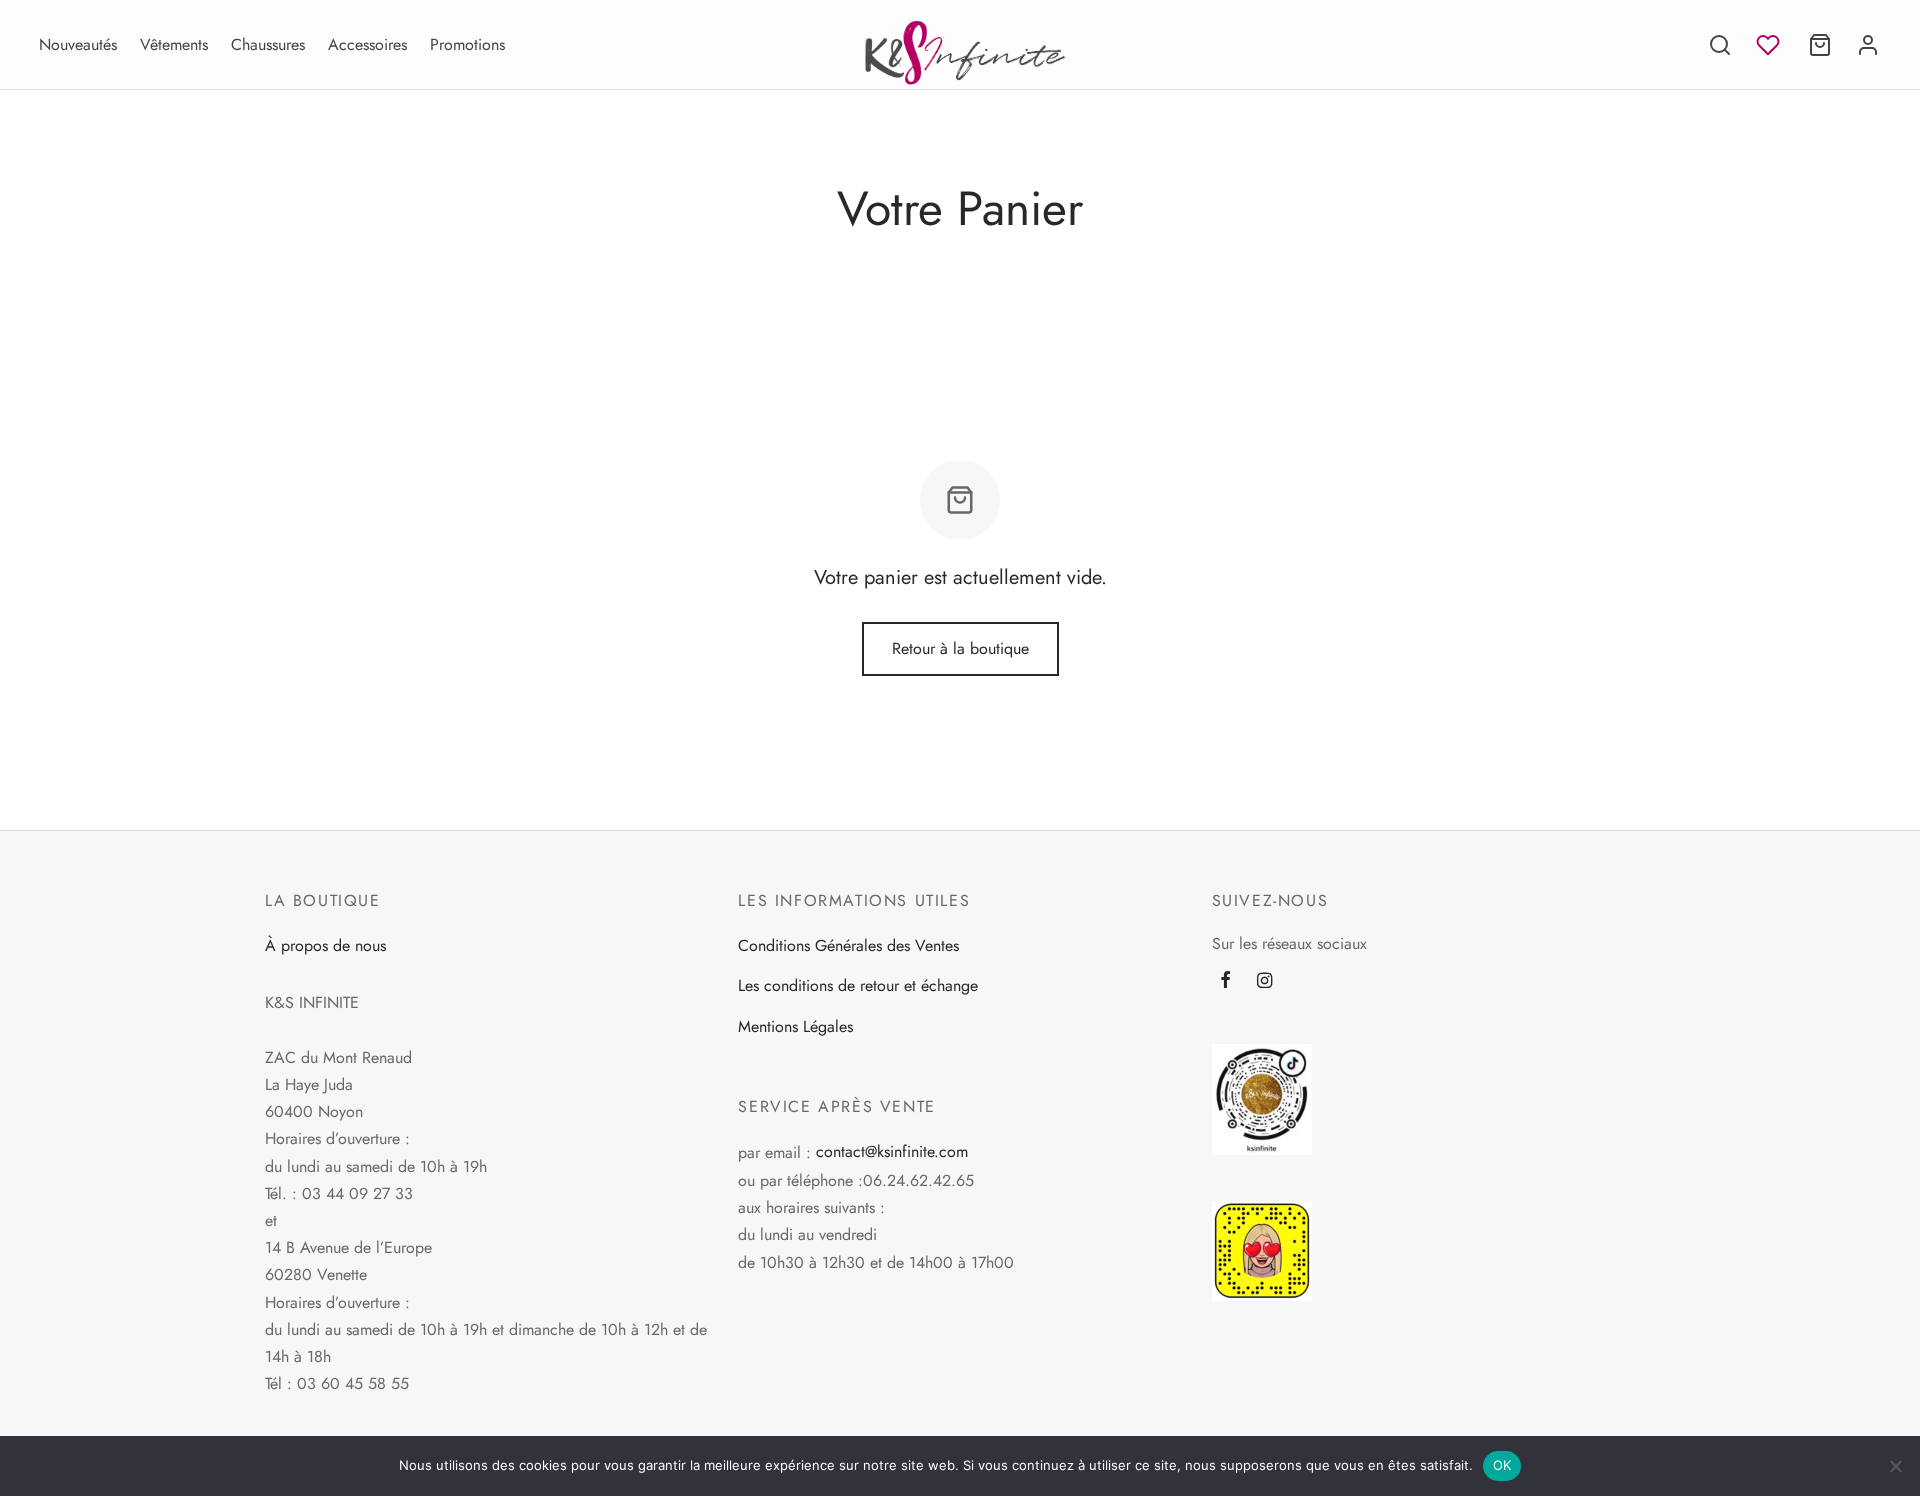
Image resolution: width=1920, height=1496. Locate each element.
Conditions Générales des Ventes (848, 945)
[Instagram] (1264, 982)
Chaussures (268, 44)
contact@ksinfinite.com (892, 1151)
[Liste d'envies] (1770, 45)
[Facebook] (1225, 982)
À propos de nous (325, 945)
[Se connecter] (1868, 45)
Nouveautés (78, 44)
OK (1502, 1465)
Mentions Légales (795, 1026)
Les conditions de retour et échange (858, 985)
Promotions (467, 44)
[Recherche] (1720, 45)
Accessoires (367, 44)
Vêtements (174, 44)
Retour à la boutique (960, 648)
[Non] (1895, 1466)
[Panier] (1820, 45)
